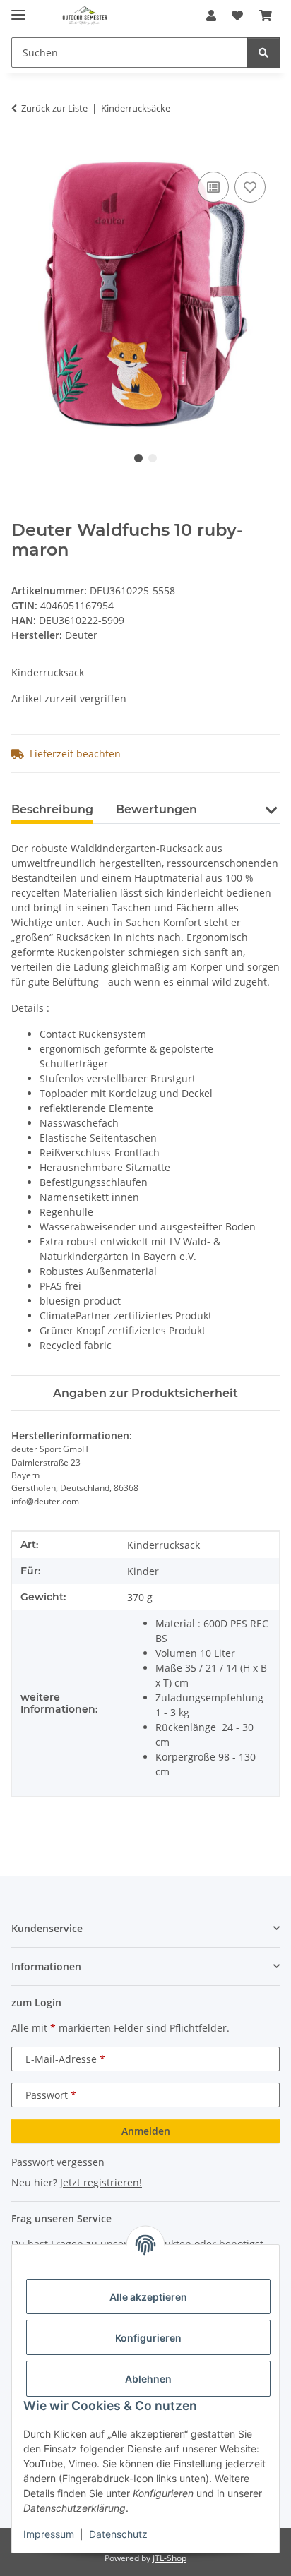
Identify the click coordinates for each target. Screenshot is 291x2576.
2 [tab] (153, 458)
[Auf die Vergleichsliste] (213, 187)
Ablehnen (148, 2379)
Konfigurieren (148, 2338)
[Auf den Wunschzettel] (250, 187)
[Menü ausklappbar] (18, 9)
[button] (211, 16)
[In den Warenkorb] (23, 152)
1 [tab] (138, 458)
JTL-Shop (170, 2558)
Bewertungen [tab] (156, 809)
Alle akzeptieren (148, 2297)
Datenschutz (118, 2534)
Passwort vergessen (58, 2162)
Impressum (49, 2534)
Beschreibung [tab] (52, 809)
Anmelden (146, 2131)
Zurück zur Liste (54, 108)
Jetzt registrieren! (101, 2182)
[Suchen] (263, 53)
